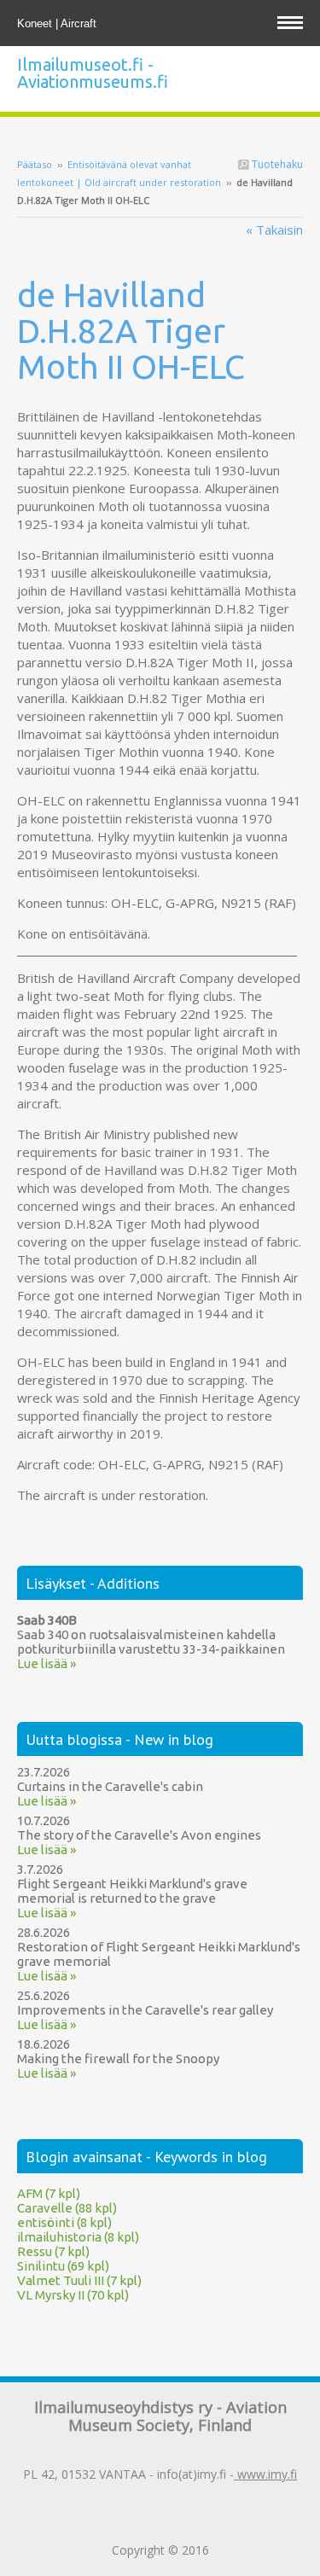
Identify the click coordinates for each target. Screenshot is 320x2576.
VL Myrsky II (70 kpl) (73, 2295)
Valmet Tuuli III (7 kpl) (79, 2280)
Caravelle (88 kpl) (67, 2208)
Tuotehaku (276, 164)
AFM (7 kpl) (49, 2193)
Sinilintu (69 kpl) (63, 2266)
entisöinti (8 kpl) (64, 2222)
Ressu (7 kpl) (53, 2251)
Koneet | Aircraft (58, 23)
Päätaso (35, 164)
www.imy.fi (265, 2474)
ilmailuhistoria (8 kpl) (78, 2237)
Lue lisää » (47, 1663)
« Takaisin (274, 230)
